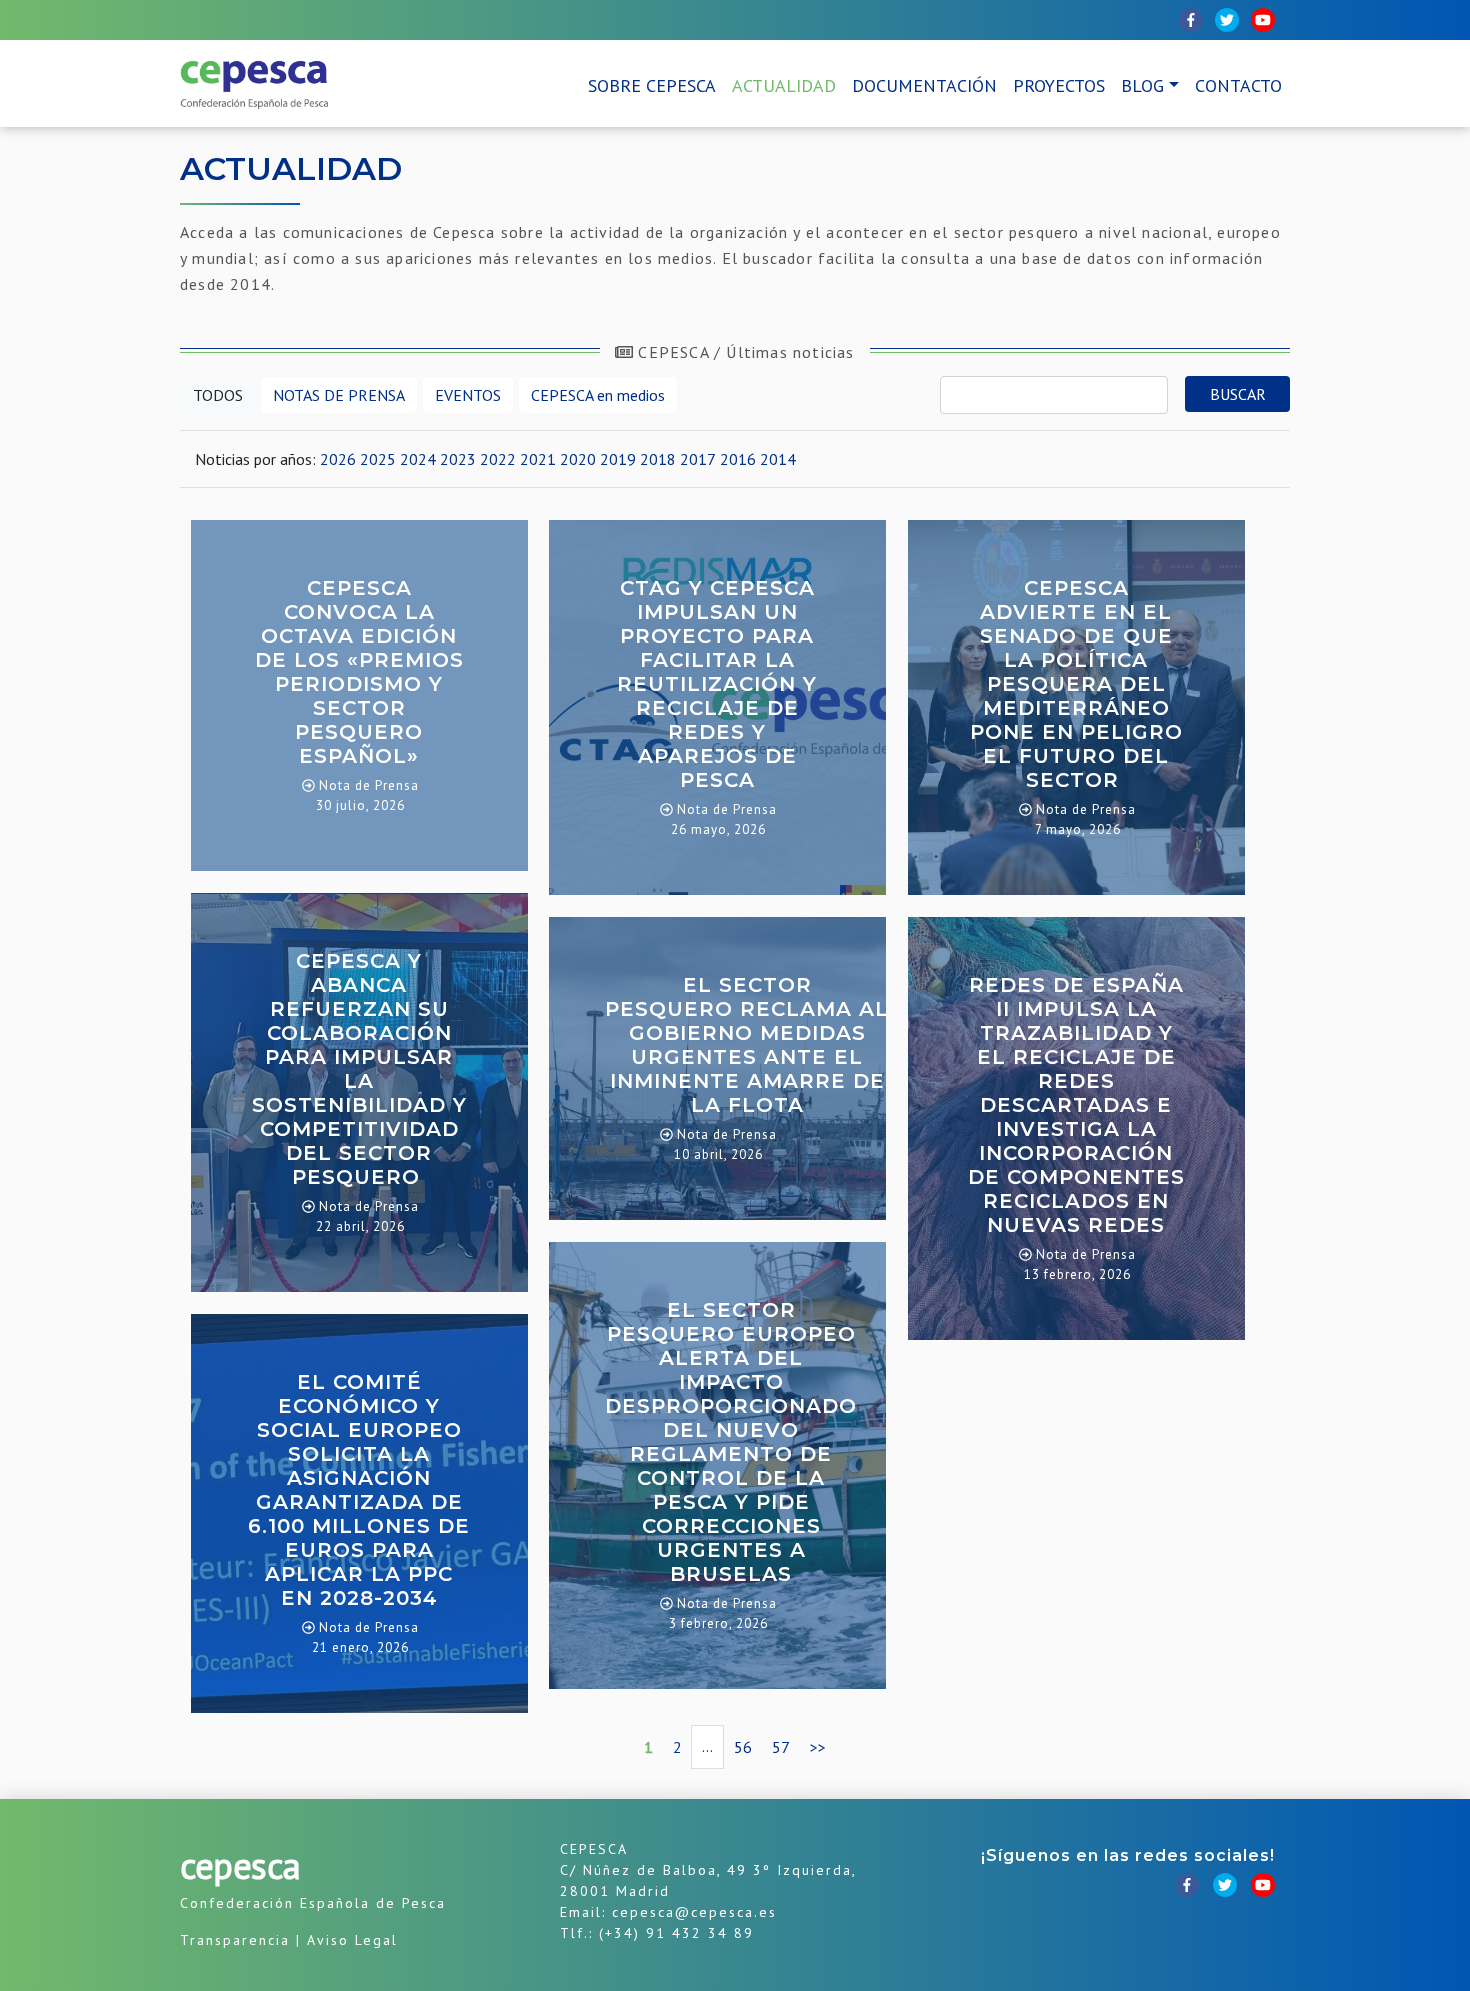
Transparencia (235, 1940)
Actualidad (784, 85)
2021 (538, 459)
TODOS (218, 395)
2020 (578, 459)
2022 (498, 459)
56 (743, 1747)
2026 (338, 459)
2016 (738, 459)
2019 (618, 459)
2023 (458, 459)
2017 (698, 459)
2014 (778, 459)
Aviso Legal (352, 1940)
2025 (378, 459)
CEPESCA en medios (598, 395)
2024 (418, 459)
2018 (658, 459)
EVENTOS (468, 395)
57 (781, 1747)
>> (818, 1747)
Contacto (1238, 85)
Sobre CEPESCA (652, 85)
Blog (1142, 85)
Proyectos (1059, 85)
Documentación (924, 85)
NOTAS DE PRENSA (339, 395)
